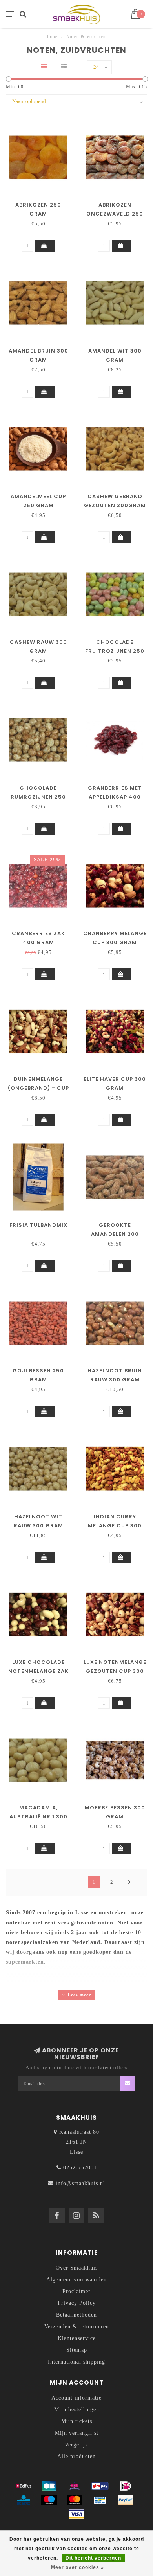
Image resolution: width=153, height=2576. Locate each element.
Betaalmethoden (76, 2315)
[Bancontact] (100, 2500)
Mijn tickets (77, 2421)
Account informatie (76, 2398)
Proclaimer (76, 2291)
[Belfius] (24, 2486)
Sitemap (77, 2350)
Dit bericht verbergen (93, 2558)
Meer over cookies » (77, 2567)
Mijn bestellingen (77, 2409)
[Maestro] (49, 2500)
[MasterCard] (75, 2500)
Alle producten (76, 2456)
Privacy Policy (77, 2303)
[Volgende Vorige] (129, 1882)
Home (51, 36)
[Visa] (76, 2514)
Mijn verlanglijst (77, 2433)
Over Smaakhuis (77, 2268)
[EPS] (75, 2486)
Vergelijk (76, 2445)
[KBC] (24, 2500)
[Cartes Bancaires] (49, 2486)
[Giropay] (100, 2486)
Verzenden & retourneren (77, 2327)
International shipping (76, 2362)
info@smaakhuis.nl (80, 2183)
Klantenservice (77, 2338)
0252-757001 (80, 2168)
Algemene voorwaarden (76, 2280)
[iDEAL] (126, 2486)
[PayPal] (126, 2500)
